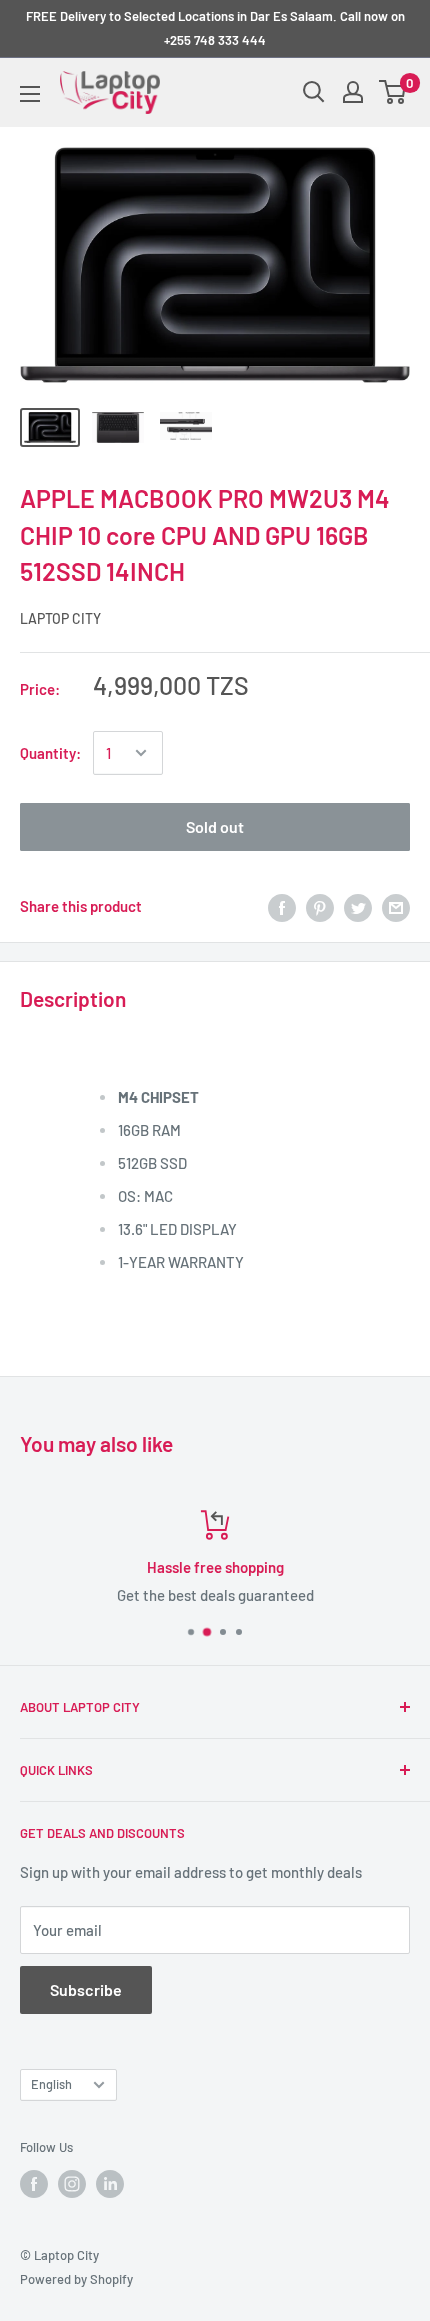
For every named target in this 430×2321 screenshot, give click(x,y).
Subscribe (86, 1989)
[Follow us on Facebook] (34, 2184)
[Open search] (314, 92)
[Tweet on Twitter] (358, 906)
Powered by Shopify (76, 2279)
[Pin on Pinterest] (320, 906)
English (51, 2084)
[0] (393, 92)
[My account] (353, 92)
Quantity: (50, 753)
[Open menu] (30, 94)
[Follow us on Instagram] (72, 2184)
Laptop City (60, 618)
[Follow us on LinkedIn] (110, 2184)
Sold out (215, 826)
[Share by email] (396, 906)
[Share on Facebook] (282, 906)
